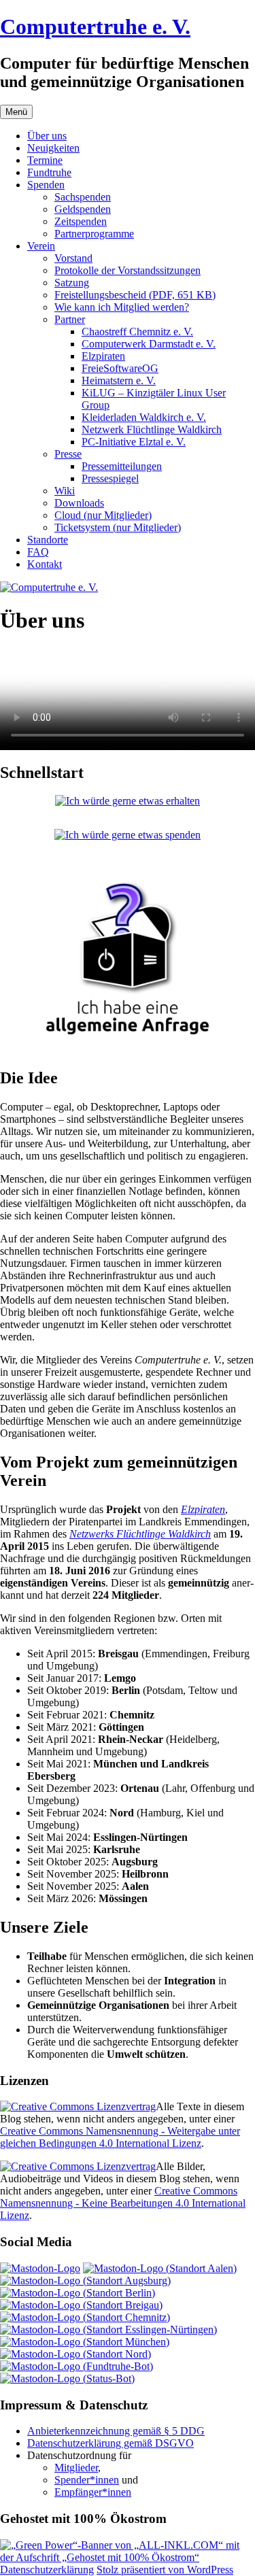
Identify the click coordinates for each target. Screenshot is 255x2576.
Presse (68, 454)
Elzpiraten (103, 356)
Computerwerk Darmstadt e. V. (149, 344)
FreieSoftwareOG (120, 368)
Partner (70, 319)
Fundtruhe (49, 172)
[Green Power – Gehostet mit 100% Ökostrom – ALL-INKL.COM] (128, 2557)
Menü (16, 112)
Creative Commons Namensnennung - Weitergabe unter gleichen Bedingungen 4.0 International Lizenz (120, 2137)
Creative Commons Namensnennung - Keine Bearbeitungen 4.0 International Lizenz (123, 2203)
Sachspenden (83, 197)
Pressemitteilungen (122, 466)
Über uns (47, 136)
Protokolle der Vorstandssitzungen (128, 270)
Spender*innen (87, 2480)
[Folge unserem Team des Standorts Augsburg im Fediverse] (85, 2281)
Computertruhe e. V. (95, 27)
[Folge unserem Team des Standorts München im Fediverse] (85, 2342)
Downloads (79, 503)
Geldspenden (83, 209)
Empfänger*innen (93, 2492)
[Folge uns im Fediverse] (40, 2268)
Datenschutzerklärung (47, 2570)
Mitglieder (76, 2468)
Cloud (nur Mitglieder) (103, 515)
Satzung (72, 283)
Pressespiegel (110, 478)
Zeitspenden (81, 221)
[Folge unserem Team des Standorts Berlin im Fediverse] (78, 2293)
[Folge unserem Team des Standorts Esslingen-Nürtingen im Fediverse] (108, 2329)
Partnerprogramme (94, 234)
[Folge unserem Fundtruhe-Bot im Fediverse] (76, 2366)
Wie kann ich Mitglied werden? (122, 307)
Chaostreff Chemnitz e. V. (137, 332)
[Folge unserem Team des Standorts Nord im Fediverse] (75, 2354)
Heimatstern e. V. (119, 380)
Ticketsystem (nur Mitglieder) (118, 527)
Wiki (65, 491)
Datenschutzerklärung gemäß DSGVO (111, 2443)
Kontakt (45, 564)
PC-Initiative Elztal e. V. (134, 442)
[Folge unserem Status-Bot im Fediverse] (67, 2378)
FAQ (38, 552)
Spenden (46, 185)
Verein (41, 246)
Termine (45, 160)
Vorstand (73, 258)
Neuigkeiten (53, 148)
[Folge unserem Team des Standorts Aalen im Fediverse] (160, 2268)
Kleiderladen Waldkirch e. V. (144, 417)
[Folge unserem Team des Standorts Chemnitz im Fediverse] (85, 2317)
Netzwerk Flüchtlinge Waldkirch (152, 429)
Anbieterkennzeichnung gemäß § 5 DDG (116, 2431)
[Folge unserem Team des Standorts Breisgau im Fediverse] (81, 2305)
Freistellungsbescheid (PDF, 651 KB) (135, 295)
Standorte (48, 540)
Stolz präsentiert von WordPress (165, 2570)
